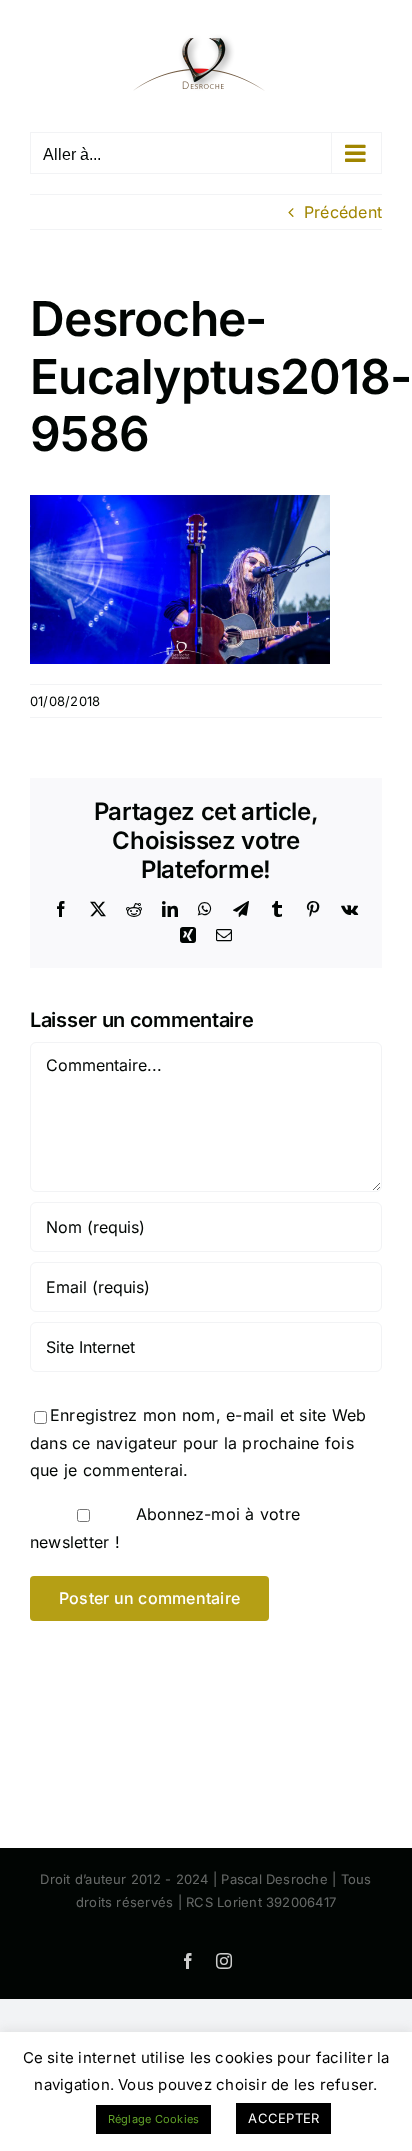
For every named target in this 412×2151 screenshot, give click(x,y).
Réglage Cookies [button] (154, 2119)
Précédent (343, 212)
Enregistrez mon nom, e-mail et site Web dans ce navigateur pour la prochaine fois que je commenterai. (198, 1442)
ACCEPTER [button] (283, 2118)
